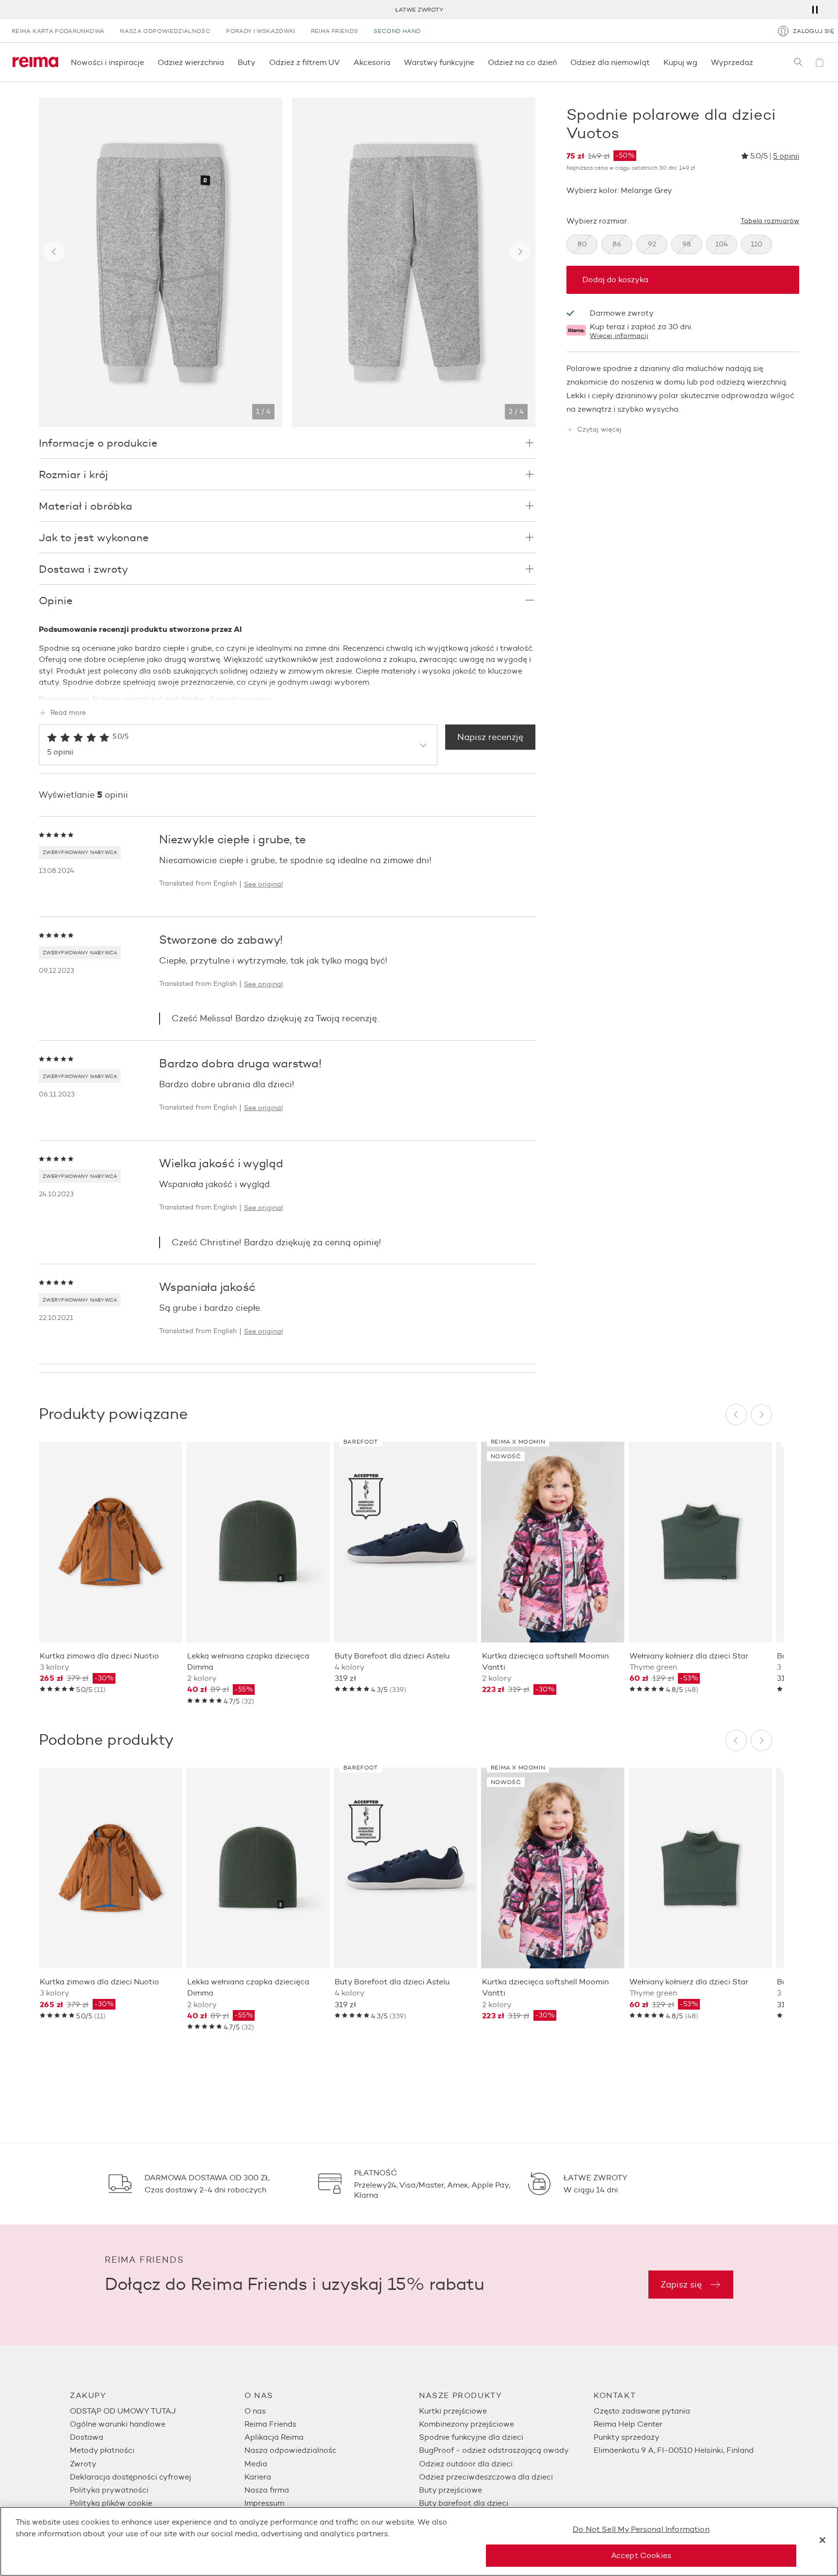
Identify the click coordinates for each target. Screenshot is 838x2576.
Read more (68, 713)
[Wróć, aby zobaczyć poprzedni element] (54, 252)
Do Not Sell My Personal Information (641, 2529)
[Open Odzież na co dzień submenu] (560, 62)
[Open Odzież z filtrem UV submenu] (343, 62)
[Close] (822, 2540)
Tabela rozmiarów (770, 221)
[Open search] (798, 62)
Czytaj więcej (599, 430)
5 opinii (786, 156)
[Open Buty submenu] (258, 62)
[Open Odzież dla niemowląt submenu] (653, 62)
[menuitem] (157, 2411)
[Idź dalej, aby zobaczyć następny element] (520, 252)
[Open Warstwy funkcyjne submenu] (477, 62)
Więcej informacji (619, 336)
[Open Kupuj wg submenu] (700, 62)
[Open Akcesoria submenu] (393, 62)
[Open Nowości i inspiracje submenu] (147, 62)
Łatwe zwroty (419, 9)
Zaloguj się (814, 31)
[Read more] (287, 692)
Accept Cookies (641, 2555)
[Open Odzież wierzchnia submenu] (227, 62)
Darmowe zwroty (622, 313)
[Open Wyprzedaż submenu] (756, 62)
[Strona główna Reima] (35, 62)
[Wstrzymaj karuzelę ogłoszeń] (815, 10)
